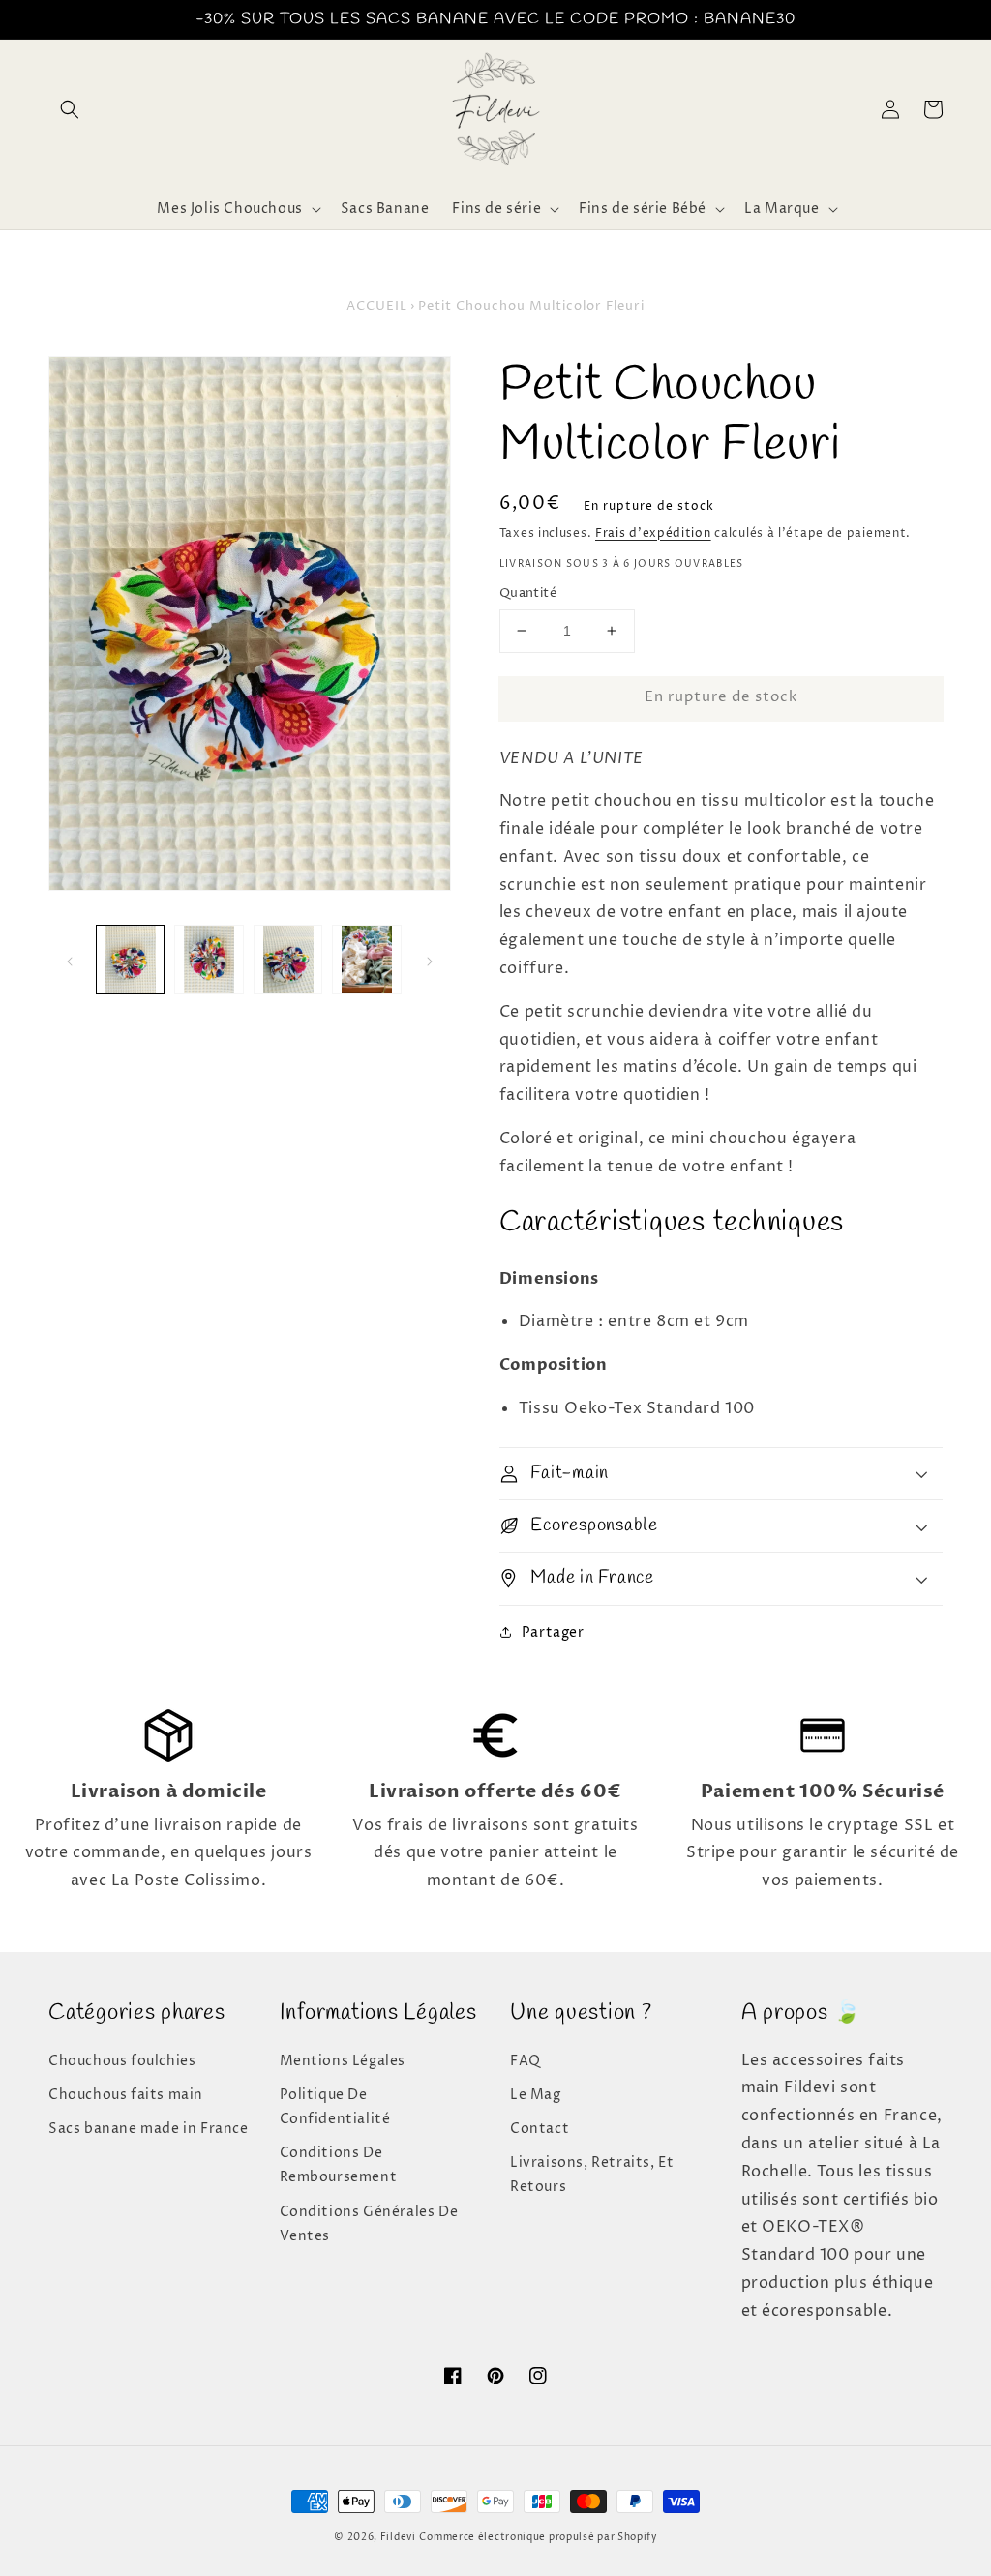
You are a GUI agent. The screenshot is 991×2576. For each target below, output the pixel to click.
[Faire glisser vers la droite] (430, 960)
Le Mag (536, 2095)
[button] (70, 109)
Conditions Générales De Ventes (369, 2224)
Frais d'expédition (653, 533)
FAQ (526, 2061)
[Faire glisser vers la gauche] (70, 960)
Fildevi (398, 2537)
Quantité (528, 593)
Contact (540, 2129)
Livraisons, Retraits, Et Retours (592, 2175)
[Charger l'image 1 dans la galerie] (130, 959)
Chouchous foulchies (122, 2061)
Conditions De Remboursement (339, 2165)
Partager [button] (553, 1632)
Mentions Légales (343, 2061)
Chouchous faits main (126, 2095)
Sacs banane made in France (149, 2129)
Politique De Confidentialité (335, 2107)
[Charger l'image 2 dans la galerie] (209, 959)
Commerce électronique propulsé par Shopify (538, 2537)
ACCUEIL (377, 306)
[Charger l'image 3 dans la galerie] (288, 959)
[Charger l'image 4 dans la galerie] (366, 959)
